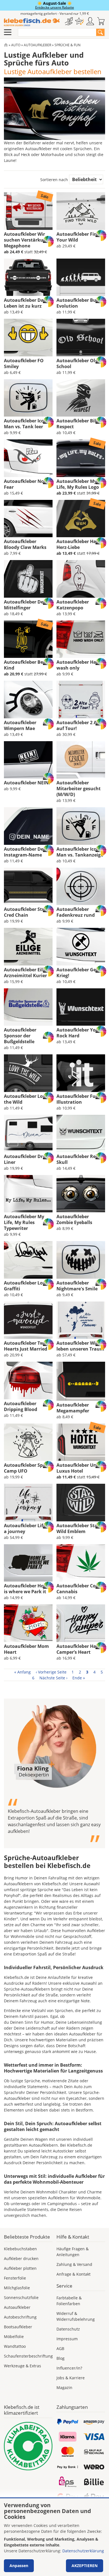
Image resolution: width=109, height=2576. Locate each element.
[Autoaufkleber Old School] (81, 337)
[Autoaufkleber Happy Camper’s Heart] (81, 1623)
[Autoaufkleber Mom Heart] (28, 1623)
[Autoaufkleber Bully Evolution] (81, 277)
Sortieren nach (54, 180)
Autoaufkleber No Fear (24, 484)
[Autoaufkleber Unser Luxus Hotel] (81, 1442)
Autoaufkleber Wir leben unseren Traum (80, 1346)
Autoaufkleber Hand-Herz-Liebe (80, 544)
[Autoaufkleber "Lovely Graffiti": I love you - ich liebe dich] (28, 1260)
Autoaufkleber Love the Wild (26, 1099)
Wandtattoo (15, 2346)
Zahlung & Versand (74, 2264)
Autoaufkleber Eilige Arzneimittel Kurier (27, 973)
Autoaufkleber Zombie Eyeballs (74, 1219)
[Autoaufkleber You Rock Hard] (81, 1007)
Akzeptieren (85, 2566)
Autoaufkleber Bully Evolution (79, 303)
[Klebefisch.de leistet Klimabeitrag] (28, 2446)
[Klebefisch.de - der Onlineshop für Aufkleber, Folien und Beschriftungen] (6, 45)
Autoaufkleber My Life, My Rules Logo (78, 484)
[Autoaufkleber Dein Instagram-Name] (28, 826)
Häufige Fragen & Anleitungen (73, 2252)
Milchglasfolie (17, 2288)
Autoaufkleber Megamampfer (73, 1408)
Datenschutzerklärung (83, 2551)
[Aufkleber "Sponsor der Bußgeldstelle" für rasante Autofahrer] (28, 1007)
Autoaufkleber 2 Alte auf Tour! (80, 725)
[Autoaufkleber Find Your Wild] (81, 211)
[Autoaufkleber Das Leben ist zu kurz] (28, 277)
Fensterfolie (15, 2278)
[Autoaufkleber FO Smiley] (28, 337)
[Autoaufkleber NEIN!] (28, 760)
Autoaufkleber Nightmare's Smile (77, 1286)
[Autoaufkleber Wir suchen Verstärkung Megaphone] (28, 211)
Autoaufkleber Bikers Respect (80, 424)
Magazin (64, 2388)
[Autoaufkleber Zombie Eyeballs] (81, 1194)
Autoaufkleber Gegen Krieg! (80, 973)
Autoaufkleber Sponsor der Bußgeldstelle (20, 1036)
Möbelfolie (14, 2337)
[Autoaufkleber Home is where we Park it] (28, 1563)
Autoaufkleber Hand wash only (79, 665)
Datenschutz (68, 2329)
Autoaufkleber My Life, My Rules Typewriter (24, 1222)
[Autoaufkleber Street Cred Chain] (28, 886)
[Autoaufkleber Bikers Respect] (81, 398)
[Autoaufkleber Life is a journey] (28, 1502)
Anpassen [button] (19, 2566)
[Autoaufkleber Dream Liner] (28, 1133)
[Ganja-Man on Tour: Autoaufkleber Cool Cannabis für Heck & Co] (81, 1563)
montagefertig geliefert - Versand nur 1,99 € (55, 14)
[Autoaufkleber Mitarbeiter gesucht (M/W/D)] (81, 760)
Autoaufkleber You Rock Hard (78, 1033)
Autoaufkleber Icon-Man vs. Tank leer (26, 424)
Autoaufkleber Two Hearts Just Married (26, 1346)
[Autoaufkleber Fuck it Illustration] (81, 1073)
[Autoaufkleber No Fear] (28, 458)
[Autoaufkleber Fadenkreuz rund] (81, 886)
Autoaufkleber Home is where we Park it (27, 1589)
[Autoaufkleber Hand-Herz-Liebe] (81, 519)
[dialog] (54, 2537)
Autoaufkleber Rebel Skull (79, 1159)
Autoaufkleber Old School (77, 363)
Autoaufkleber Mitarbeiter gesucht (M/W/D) (79, 789)
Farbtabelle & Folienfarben (69, 2301)
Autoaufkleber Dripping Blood (21, 1406)
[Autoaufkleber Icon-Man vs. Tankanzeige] (81, 826)
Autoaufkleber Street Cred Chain (27, 912)
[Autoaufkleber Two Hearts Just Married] (28, 1320)
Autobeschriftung (20, 2317)
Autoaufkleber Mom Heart (26, 1649)
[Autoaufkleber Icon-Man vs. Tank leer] (28, 398)
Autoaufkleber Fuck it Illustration (81, 1099)
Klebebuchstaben (20, 2249)
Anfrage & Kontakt (74, 2274)
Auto (16, 45)
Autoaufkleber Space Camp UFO (27, 1468)
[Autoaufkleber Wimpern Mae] (28, 699)
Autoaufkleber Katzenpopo (73, 605)
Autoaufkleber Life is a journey (27, 1528)
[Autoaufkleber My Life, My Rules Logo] (81, 458)
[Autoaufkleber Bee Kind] (28, 639)
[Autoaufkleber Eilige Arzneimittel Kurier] (28, 947)
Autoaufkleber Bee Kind (25, 665)
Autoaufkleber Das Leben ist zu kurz (25, 303)
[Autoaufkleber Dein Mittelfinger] (28, 579)
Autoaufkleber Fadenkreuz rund (76, 912)
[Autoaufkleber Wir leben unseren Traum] (81, 1320)
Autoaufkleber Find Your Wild (78, 237)
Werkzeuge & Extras (22, 2366)
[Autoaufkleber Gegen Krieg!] (81, 947)
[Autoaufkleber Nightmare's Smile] (81, 1260)
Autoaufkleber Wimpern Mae (20, 725)
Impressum (67, 2339)
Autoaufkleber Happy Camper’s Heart (80, 1649)
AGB (60, 2348)
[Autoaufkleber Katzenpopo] (81, 579)
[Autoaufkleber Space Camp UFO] (28, 1442)
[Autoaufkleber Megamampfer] (81, 1381)
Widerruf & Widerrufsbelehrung (76, 2316)
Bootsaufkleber (18, 2327)
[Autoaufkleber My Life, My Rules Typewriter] (28, 1194)
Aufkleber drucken (21, 2258)
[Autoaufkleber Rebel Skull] (81, 1133)
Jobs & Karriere (71, 2378)
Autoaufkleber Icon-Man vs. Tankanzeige (80, 852)
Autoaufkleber (37, 45)
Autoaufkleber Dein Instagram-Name (26, 852)
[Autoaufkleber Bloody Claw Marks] (28, 519)
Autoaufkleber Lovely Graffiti (28, 1286)
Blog (61, 2358)
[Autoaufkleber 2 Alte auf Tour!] (81, 699)
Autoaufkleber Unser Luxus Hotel (80, 1468)
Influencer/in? (69, 2368)
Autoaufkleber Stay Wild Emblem (78, 1528)
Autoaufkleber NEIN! (27, 783)
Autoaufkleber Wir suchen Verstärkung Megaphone (26, 240)
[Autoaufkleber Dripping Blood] (28, 1380)
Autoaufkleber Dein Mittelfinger (26, 605)
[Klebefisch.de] (32, 22)
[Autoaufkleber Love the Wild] (28, 1073)
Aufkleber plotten (20, 2268)
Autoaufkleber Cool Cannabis (78, 1589)
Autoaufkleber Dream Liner (28, 1159)
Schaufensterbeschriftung (28, 2356)
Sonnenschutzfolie (21, 2298)
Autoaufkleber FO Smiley (24, 363)
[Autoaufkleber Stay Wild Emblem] (81, 1502)
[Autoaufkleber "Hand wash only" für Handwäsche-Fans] (81, 639)
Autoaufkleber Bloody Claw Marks (25, 544)
